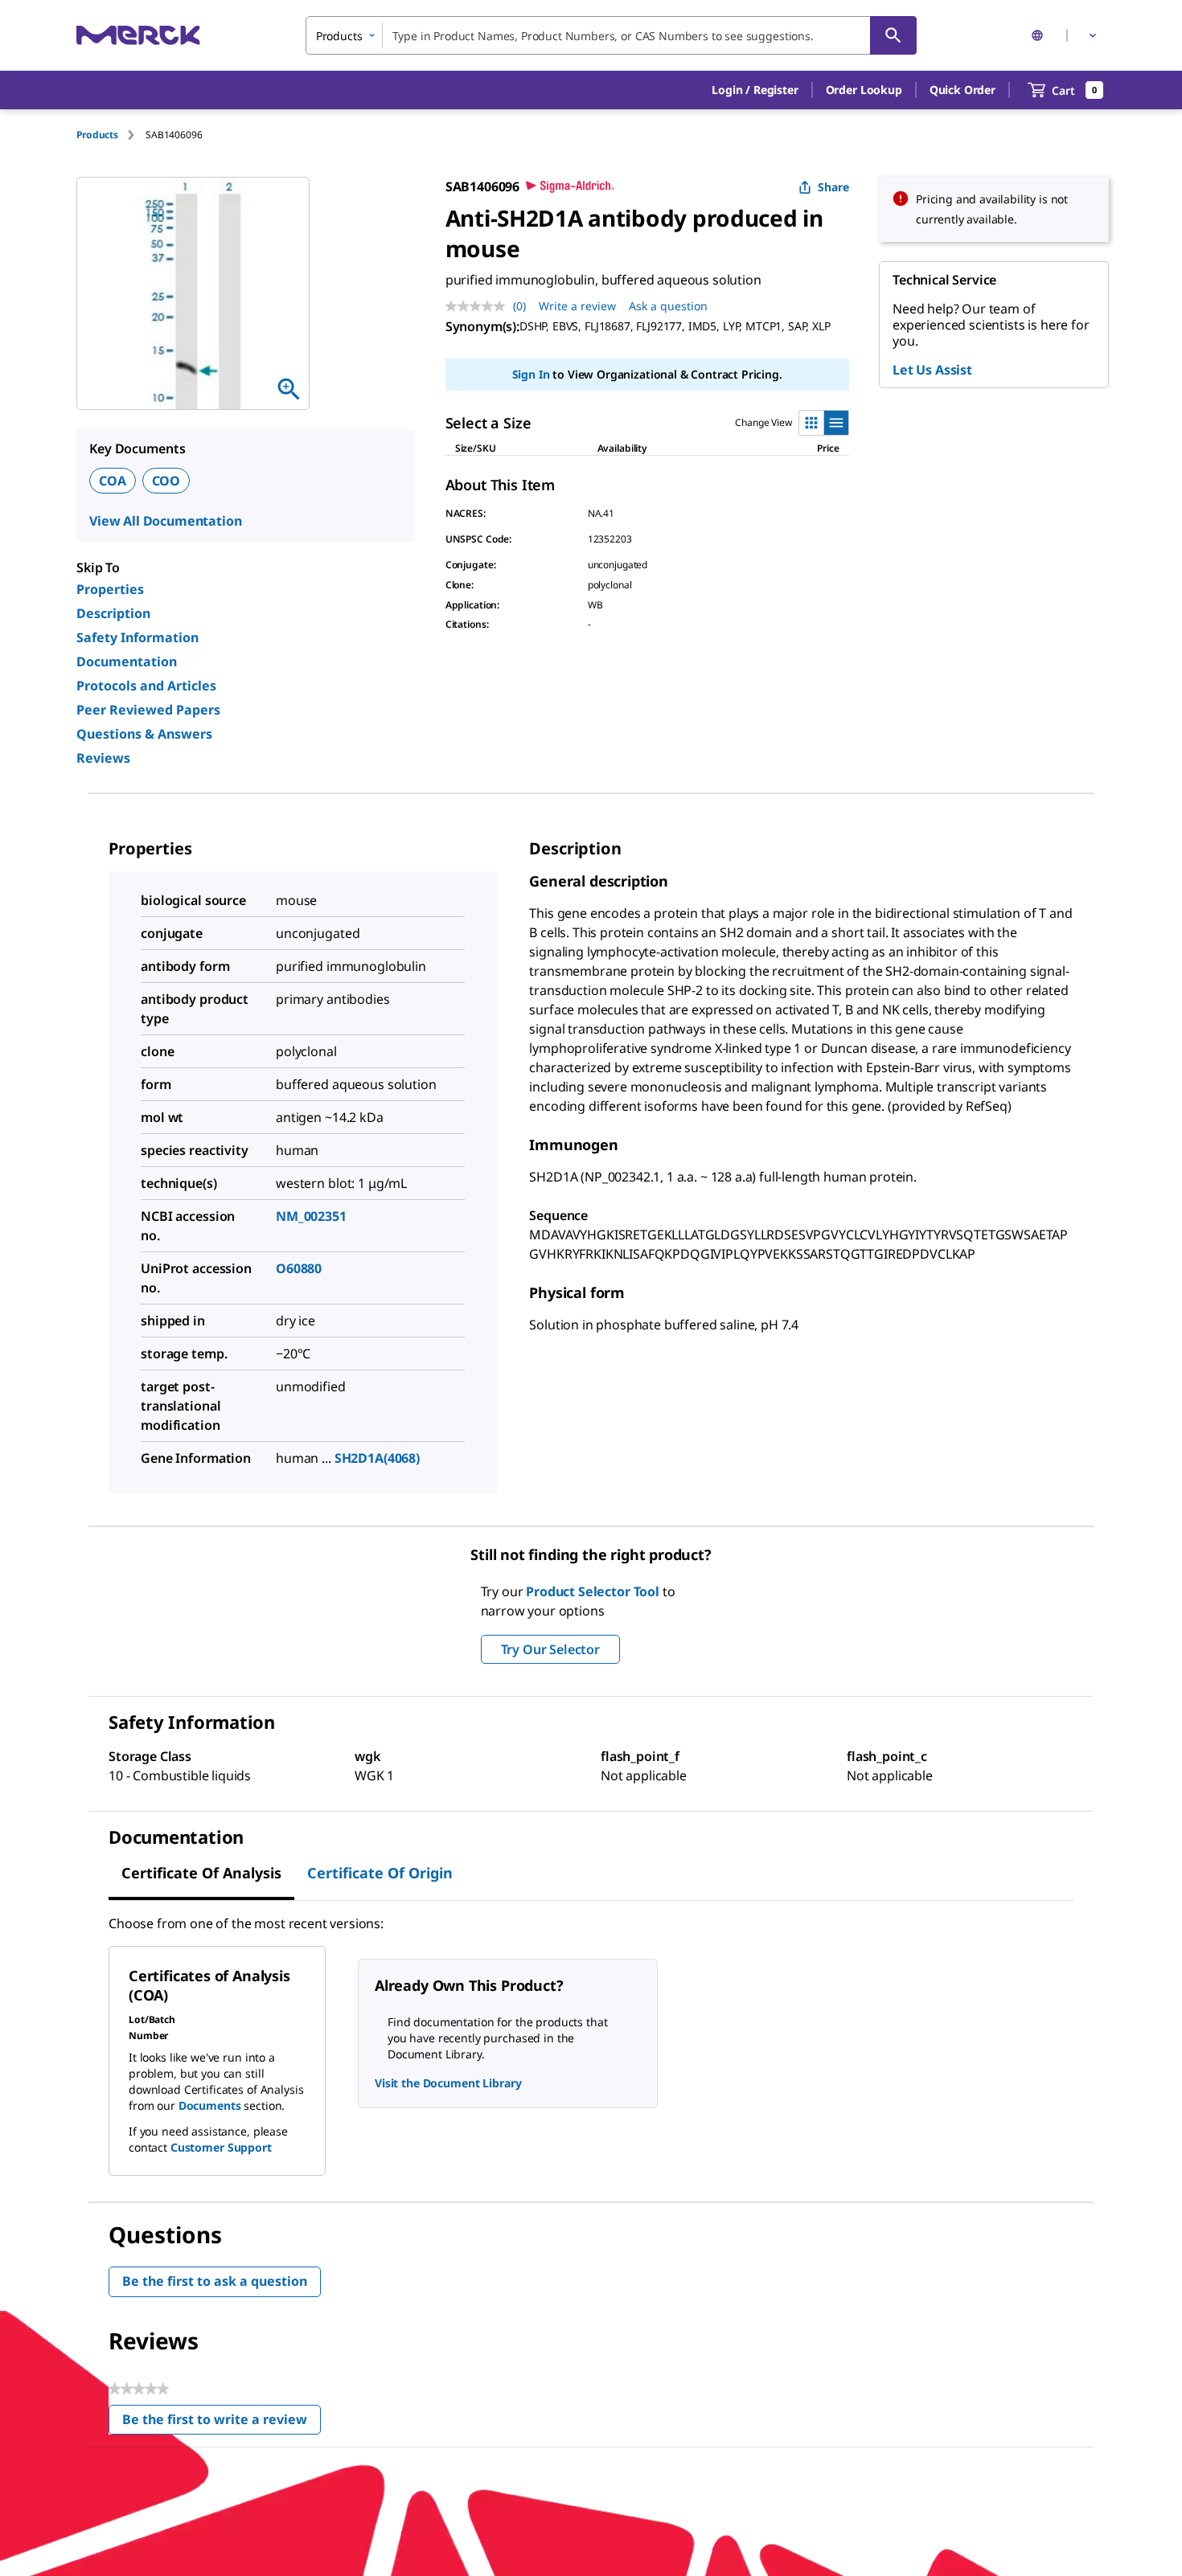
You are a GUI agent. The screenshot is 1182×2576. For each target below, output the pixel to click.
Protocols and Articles (146, 686)
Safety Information (137, 637)
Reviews (103, 758)
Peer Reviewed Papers (148, 710)
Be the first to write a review (222, 2423)
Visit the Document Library (448, 2083)
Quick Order (962, 90)
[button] (755, 90)
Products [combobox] (339, 36)
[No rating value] (479, 306)
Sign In (531, 374)
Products (97, 135)
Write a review (577, 306)
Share (833, 187)
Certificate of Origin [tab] (380, 1873)
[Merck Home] (138, 35)
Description (113, 613)
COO (166, 481)
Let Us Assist (932, 370)
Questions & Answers (144, 734)
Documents (210, 2105)
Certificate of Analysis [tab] (201, 1873)
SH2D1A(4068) (377, 1458)
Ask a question (668, 306)
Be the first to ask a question (215, 2281)
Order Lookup (864, 90)
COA (113, 481)
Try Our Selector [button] (550, 1649)
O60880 (299, 1268)
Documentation (127, 661)
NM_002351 (311, 1216)
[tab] (111, 135)
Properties (110, 589)
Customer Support (221, 2147)
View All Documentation (165, 521)
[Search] (893, 35)
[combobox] (611, 35)
